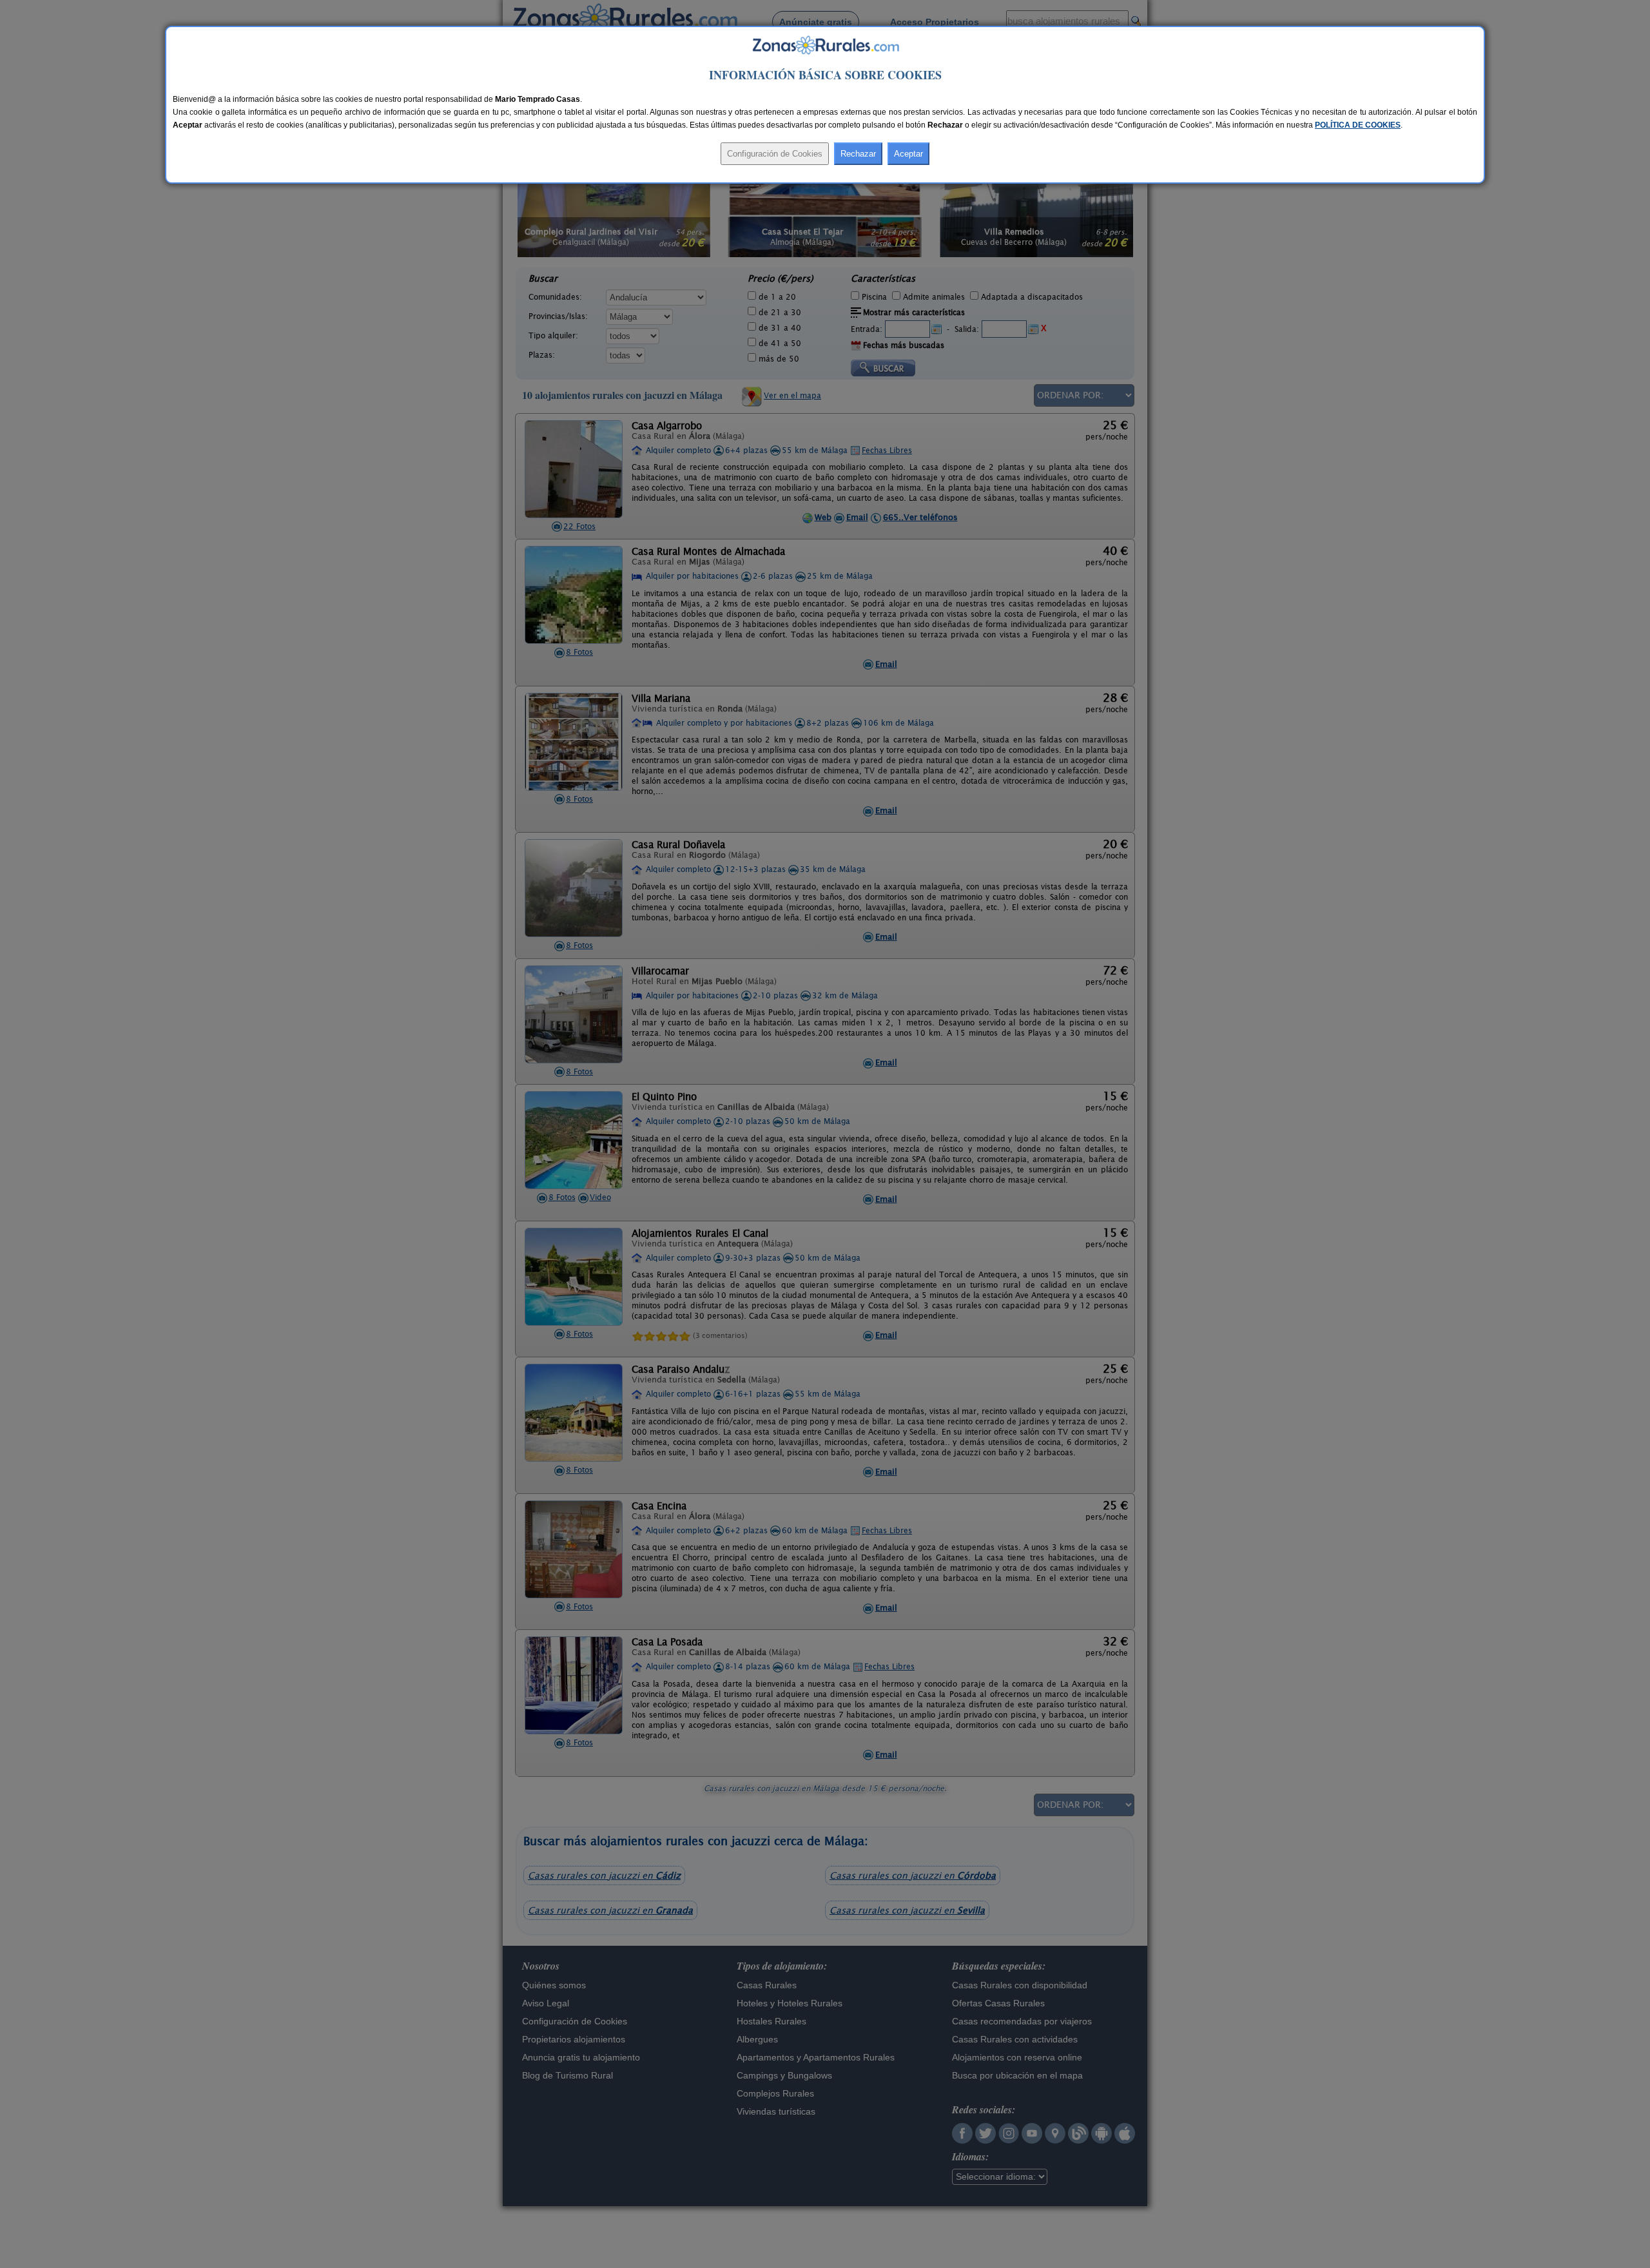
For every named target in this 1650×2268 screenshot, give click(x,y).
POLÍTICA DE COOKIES (1358, 125)
